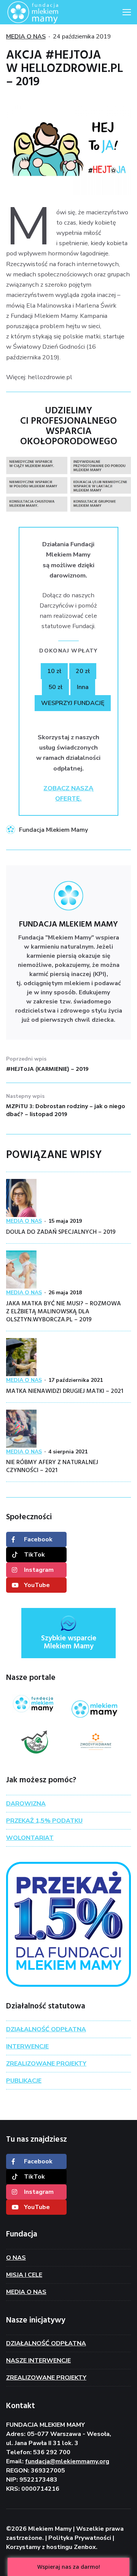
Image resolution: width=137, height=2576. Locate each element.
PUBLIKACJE (24, 2081)
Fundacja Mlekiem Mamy (53, 830)
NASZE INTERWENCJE (38, 2361)
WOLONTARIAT (30, 1838)
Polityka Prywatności (80, 2538)
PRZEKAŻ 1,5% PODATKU (44, 1821)
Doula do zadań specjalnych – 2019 (61, 1232)
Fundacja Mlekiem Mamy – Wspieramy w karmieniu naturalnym (44, 12)
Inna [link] (83, 687)
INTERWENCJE (27, 2046)
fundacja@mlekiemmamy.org (67, 2461)
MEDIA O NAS (26, 37)
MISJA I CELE (24, 2275)
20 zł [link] (83, 671)
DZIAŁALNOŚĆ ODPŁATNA (46, 2029)
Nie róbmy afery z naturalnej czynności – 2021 (52, 1467)
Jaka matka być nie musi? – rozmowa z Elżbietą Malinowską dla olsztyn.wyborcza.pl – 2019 (64, 1312)
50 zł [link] (55, 687)
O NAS (16, 2258)
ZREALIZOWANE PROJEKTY (46, 2064)
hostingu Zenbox (71, 2547)
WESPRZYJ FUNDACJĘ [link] (73, 703)
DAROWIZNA (26, 1804)
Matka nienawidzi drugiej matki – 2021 (65, 1391)
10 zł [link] (54, 671)
